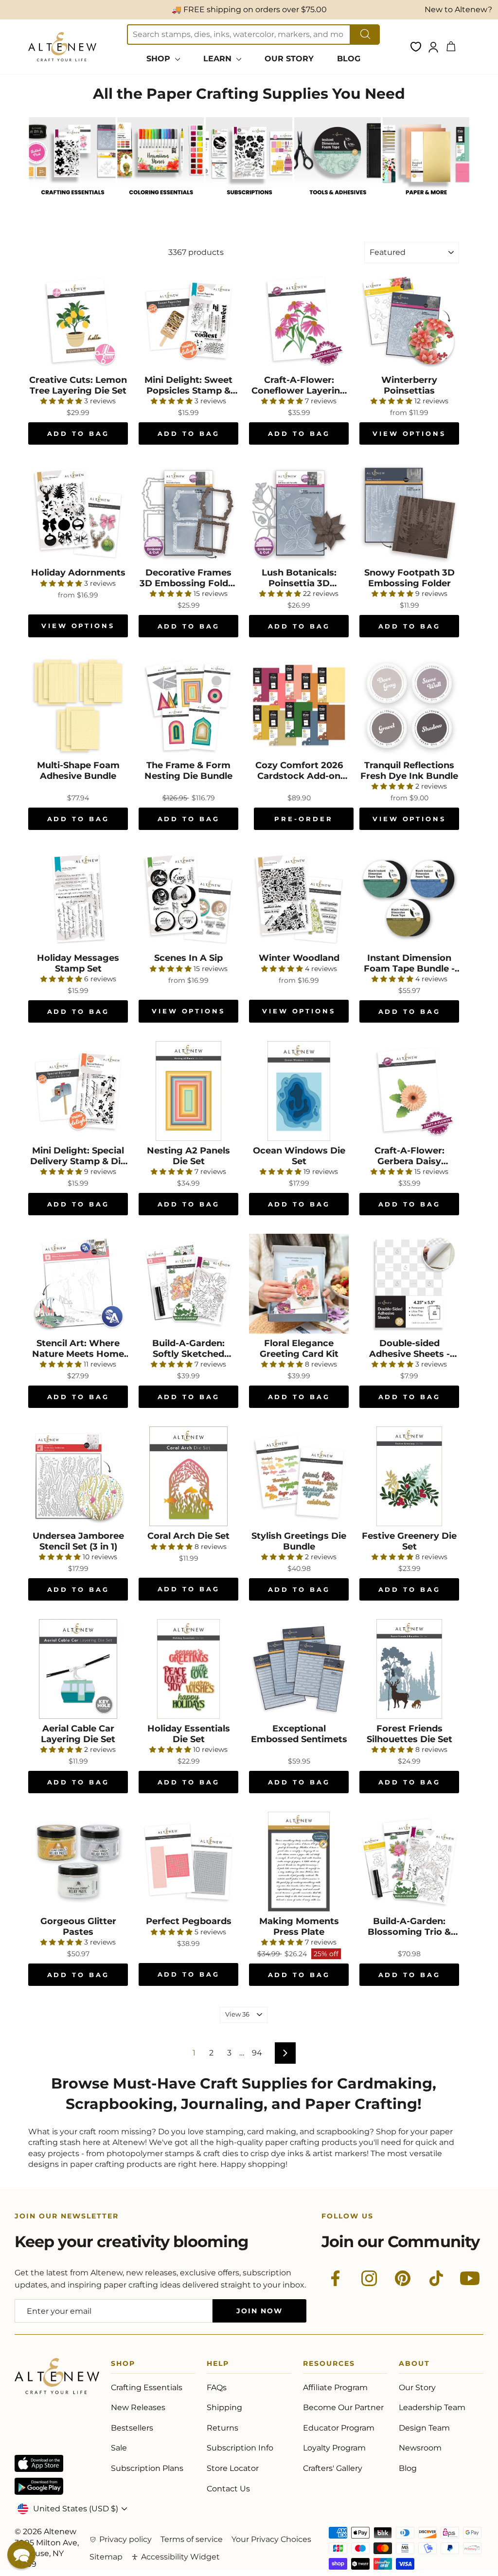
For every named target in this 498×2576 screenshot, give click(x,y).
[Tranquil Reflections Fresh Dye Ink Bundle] (409, 706)
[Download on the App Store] (39, 2463)
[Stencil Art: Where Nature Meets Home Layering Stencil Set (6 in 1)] (78, 1284)
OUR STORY (289, 59)
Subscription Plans (147, 2468)
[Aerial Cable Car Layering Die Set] (78, 1669)
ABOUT (414, 2365)
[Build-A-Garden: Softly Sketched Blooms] (188, 1284)
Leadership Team (432, 2407)
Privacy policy (125, 2539)
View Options (409, 433)
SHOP (160, 59)
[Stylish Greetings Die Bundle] (299, 1476)
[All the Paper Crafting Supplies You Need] (72, 202)
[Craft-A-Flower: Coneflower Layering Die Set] (299, 320)
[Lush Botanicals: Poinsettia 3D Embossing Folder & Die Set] (299, 513)
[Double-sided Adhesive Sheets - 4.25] (409, 1284)
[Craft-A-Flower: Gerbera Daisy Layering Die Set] (409, 1091)
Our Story (417, 2387)
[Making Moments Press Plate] (299, 1862)
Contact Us (228, 2489)
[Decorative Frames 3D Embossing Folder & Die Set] (188, 513)
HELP (218, 2365)
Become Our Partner (343, 2407)
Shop (123, 2365)
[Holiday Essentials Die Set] (188, 1669)
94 (257, 2053)
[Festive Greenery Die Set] (409, 1476)
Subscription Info (240, 2448)
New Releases (138, 2407)
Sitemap (106, 2557)
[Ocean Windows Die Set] (299, 1091)
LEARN (219, 59)
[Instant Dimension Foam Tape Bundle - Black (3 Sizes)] (409, 898)
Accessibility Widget (180, 2557)
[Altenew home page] (62, 47)
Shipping (224, 2407)
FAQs (217, 2387)
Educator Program (339, 2428)
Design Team (424, 2428)
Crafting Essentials (147, 2387)
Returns (222, 2428)
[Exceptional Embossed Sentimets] (299, 1669)
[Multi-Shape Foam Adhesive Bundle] (78, 706)
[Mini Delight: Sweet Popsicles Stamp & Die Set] (188, 320)
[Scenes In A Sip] (188, 898)
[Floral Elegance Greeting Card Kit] (299, 1284)
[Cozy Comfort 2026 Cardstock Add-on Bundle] (299, 706)
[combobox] (239, 35)
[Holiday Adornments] (78, 513)
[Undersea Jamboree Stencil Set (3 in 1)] (78, 1476)
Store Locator (233, 2468)
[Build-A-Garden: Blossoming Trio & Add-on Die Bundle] (409, 1862)
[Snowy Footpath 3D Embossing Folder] (409, 513)
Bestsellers (132, 2428)
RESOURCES (329, 2365)
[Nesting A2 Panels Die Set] (188, 1091)
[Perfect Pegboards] (188, 1862)
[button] (21, 2555)
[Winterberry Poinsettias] (409, 320)
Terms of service (192, 2539)
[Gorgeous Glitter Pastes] (78, 1862)
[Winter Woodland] (299, 898)
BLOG (349, 59)
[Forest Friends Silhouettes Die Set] (409, 1669)
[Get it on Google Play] (39, 2486)
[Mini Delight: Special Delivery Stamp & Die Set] (78, 1091)
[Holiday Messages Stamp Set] (78, 898)
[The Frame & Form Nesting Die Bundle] (188, 706)
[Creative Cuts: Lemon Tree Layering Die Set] (78, 320)
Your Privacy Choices (271, 2539)
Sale (119, 2448)
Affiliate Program (335, 2387)
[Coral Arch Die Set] (188, 1476)
